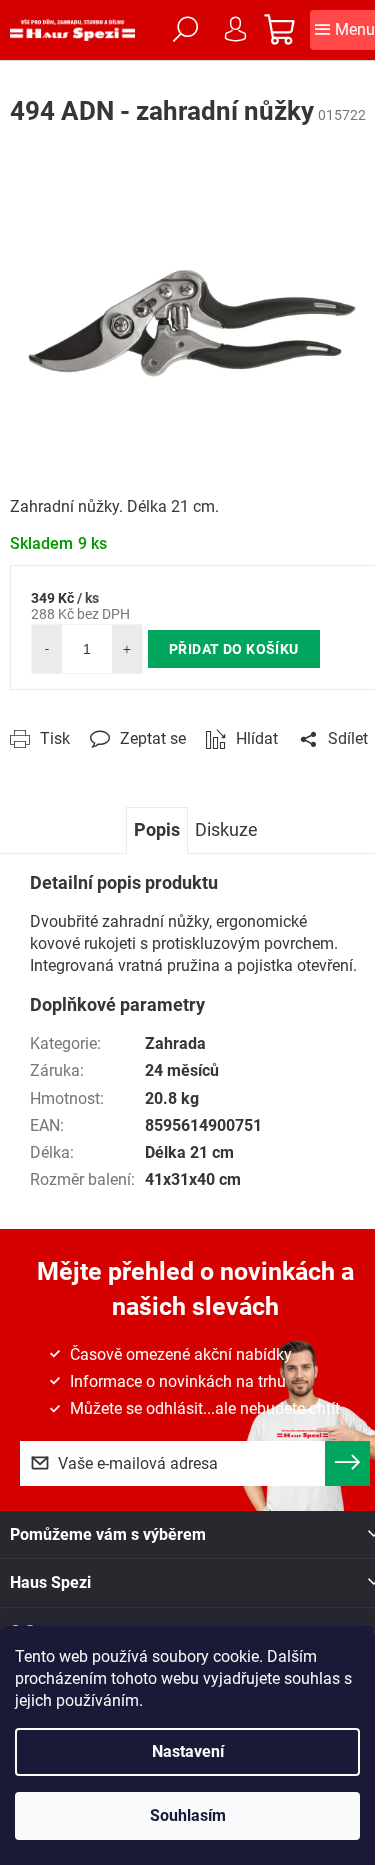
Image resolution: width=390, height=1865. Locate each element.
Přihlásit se (347, 1463)
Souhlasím (188, 1815)
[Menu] (345, 30)
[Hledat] (185, 30)
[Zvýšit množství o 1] (127, 649)
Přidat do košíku (234, 649)
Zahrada (175, 1043)
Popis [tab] (157, 829)
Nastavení (188, 1751)
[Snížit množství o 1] (47, 649)
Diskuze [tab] (226, 829)
